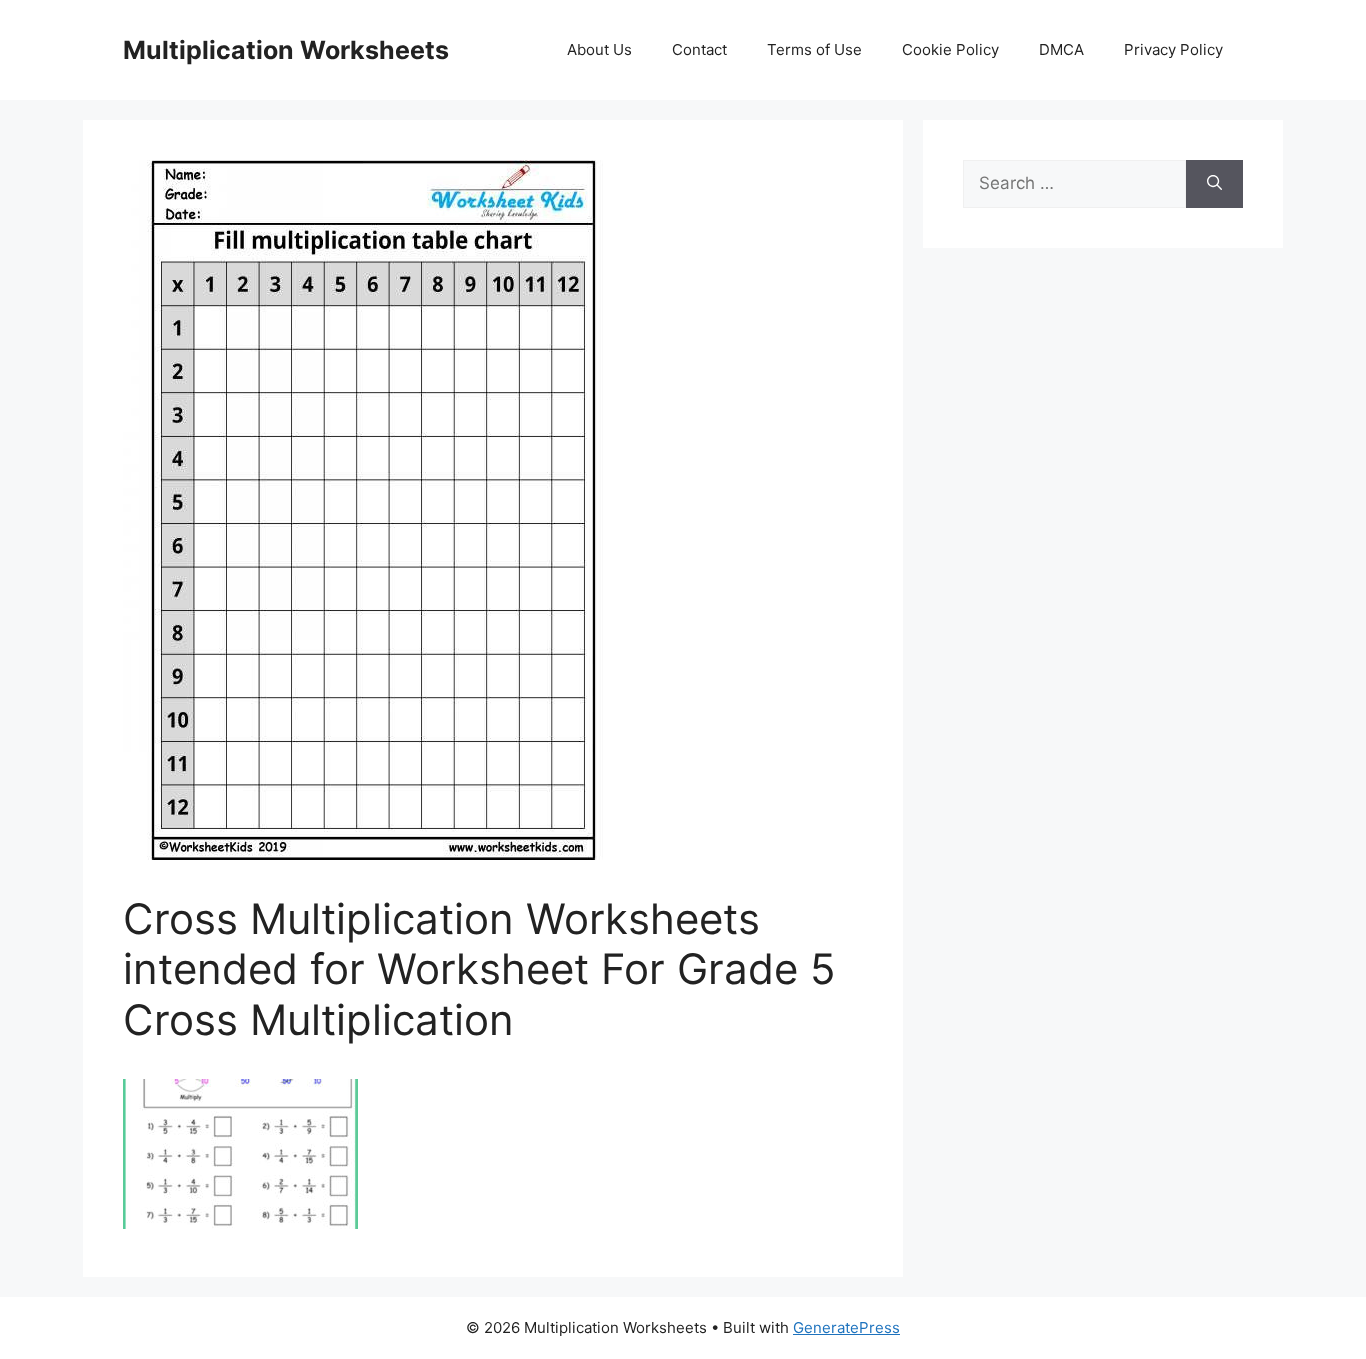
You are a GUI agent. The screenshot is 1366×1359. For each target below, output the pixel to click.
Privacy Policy (1173, 49)
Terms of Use (814, 49)
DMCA (1061, 49)
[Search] (1214, 184)
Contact (699, 49)
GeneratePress (846, 1327)
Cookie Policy (950, 49)
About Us (599, 49)
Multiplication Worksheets (286, 50)
